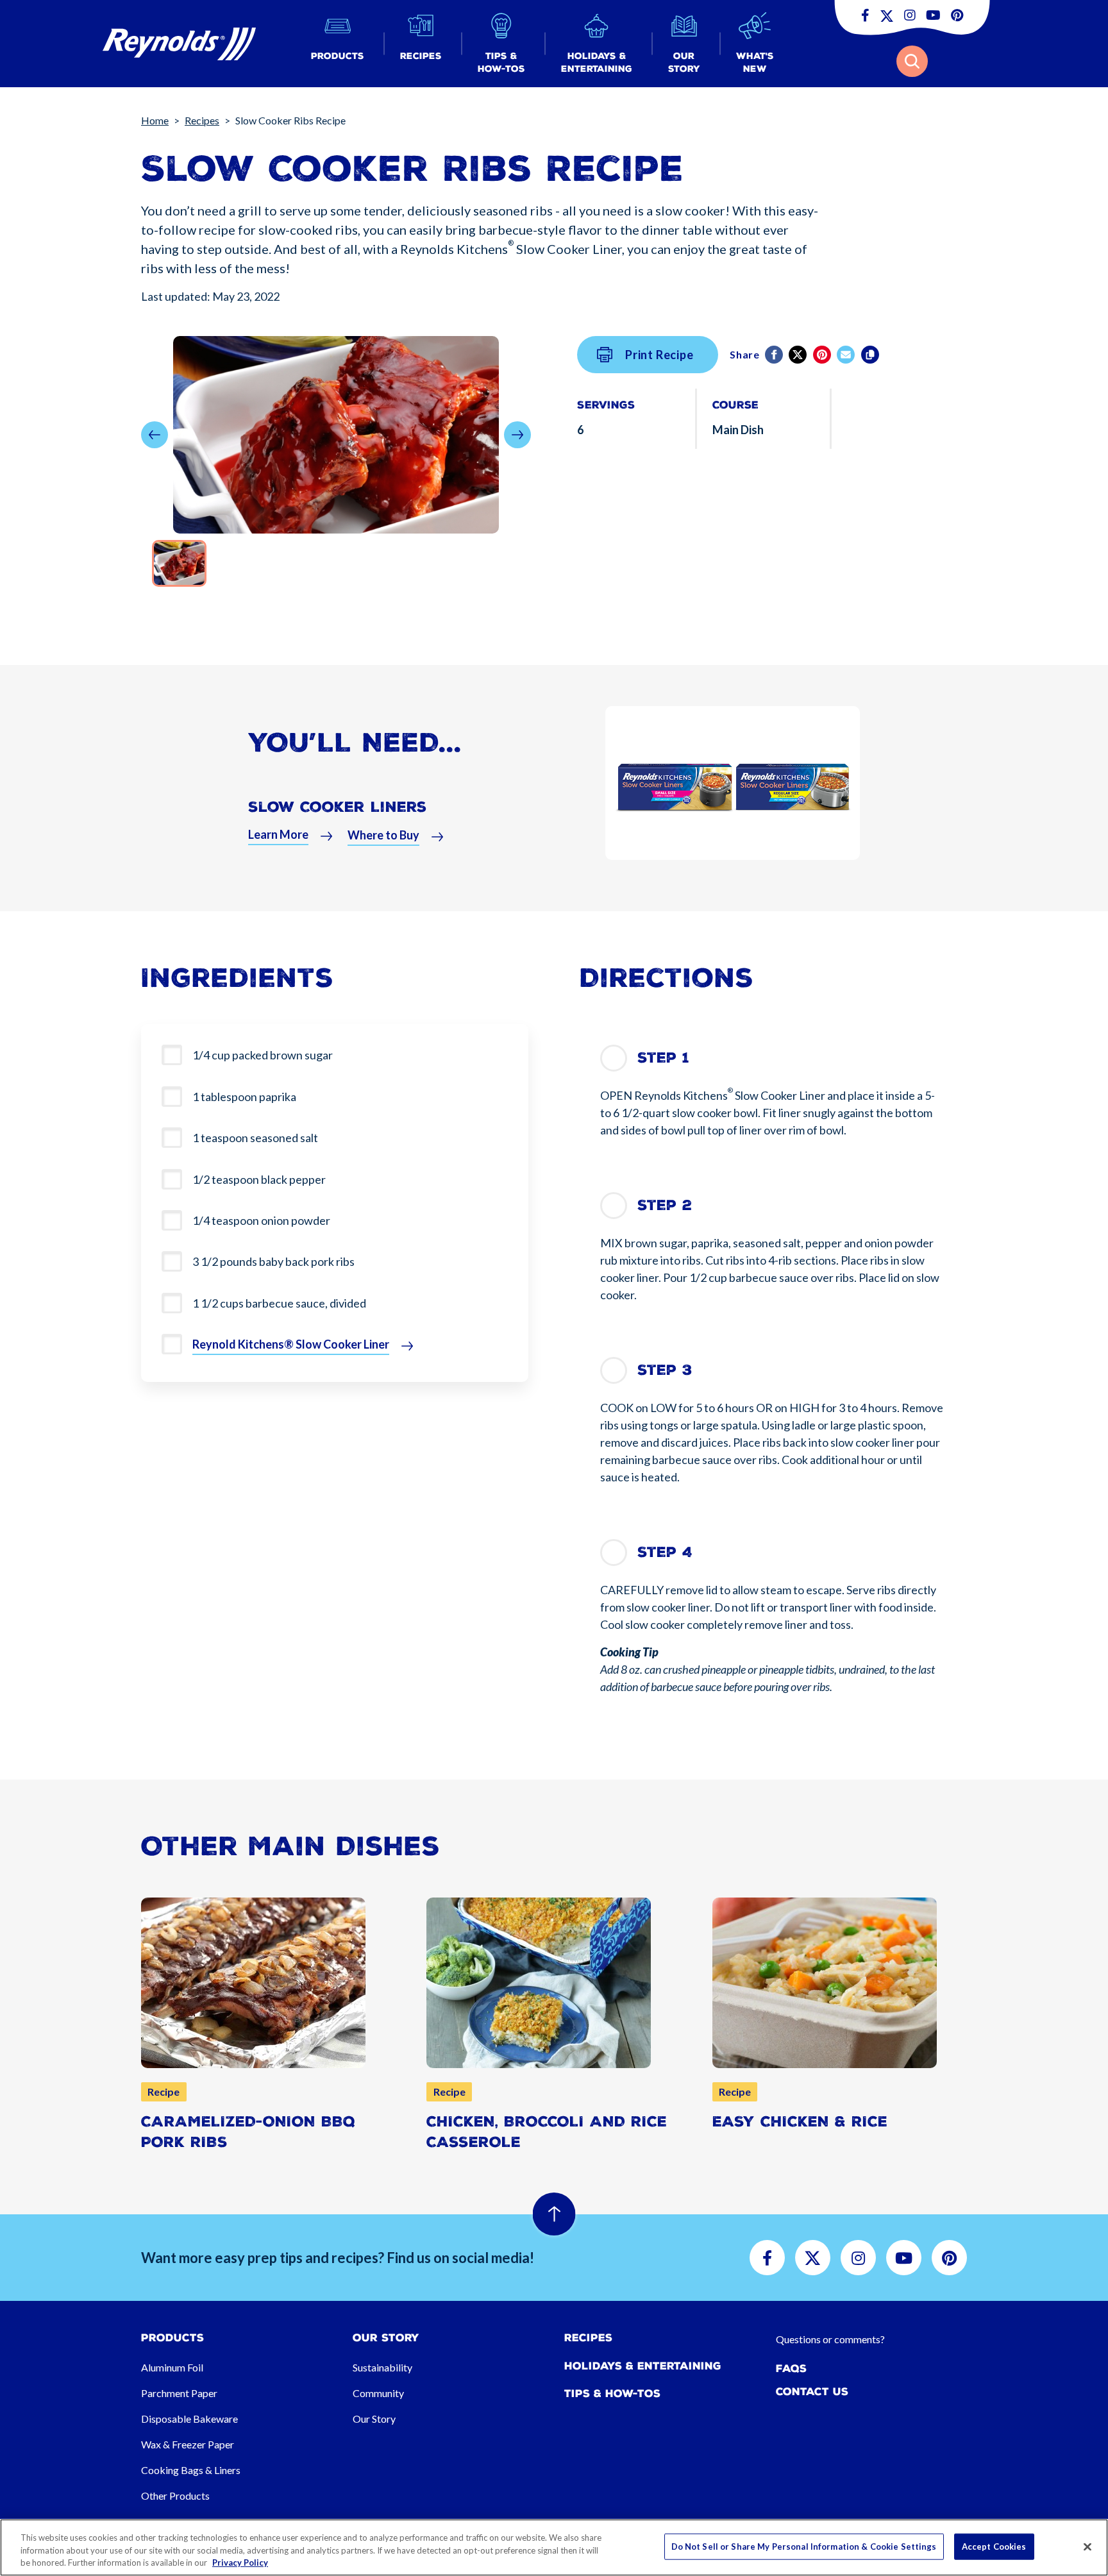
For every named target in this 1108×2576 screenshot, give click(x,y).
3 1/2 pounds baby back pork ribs (273, 1261)
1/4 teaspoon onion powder (261, 1220)
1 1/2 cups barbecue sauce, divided (279, 1303)
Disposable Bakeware (189, 2419)
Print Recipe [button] (659, 355)
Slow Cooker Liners (337, 807)
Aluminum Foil (172, 2367)
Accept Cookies (994, 2546)
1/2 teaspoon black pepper (259, 1179)
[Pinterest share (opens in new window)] (823, 355)
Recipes (202, 120)
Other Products (175, 2496)
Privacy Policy (240, 2563)
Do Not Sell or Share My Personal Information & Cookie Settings (804, 2546)
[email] (847, 355)
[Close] (1087, 2547)
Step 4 (665, 1552)
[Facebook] (775, 355)
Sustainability (382, 2367)
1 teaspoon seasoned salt (255, 1138)
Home (155, 120)
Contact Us (812, 2392)
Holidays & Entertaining (643, 2366)
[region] (554, 2547)
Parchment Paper (179, 2393)
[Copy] (871, 355)
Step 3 (665, 1370)
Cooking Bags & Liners (191, 2470)
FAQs (791, 2369)
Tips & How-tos (612, 2394)
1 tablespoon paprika (244, 1097)
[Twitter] (799, 355)
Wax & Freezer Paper (188, 2444)
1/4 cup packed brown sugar (263, 1055)
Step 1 (663, 1058)
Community (378, 2393)
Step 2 (665, 1205)
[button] (338, 44)
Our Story (374, 2419)
